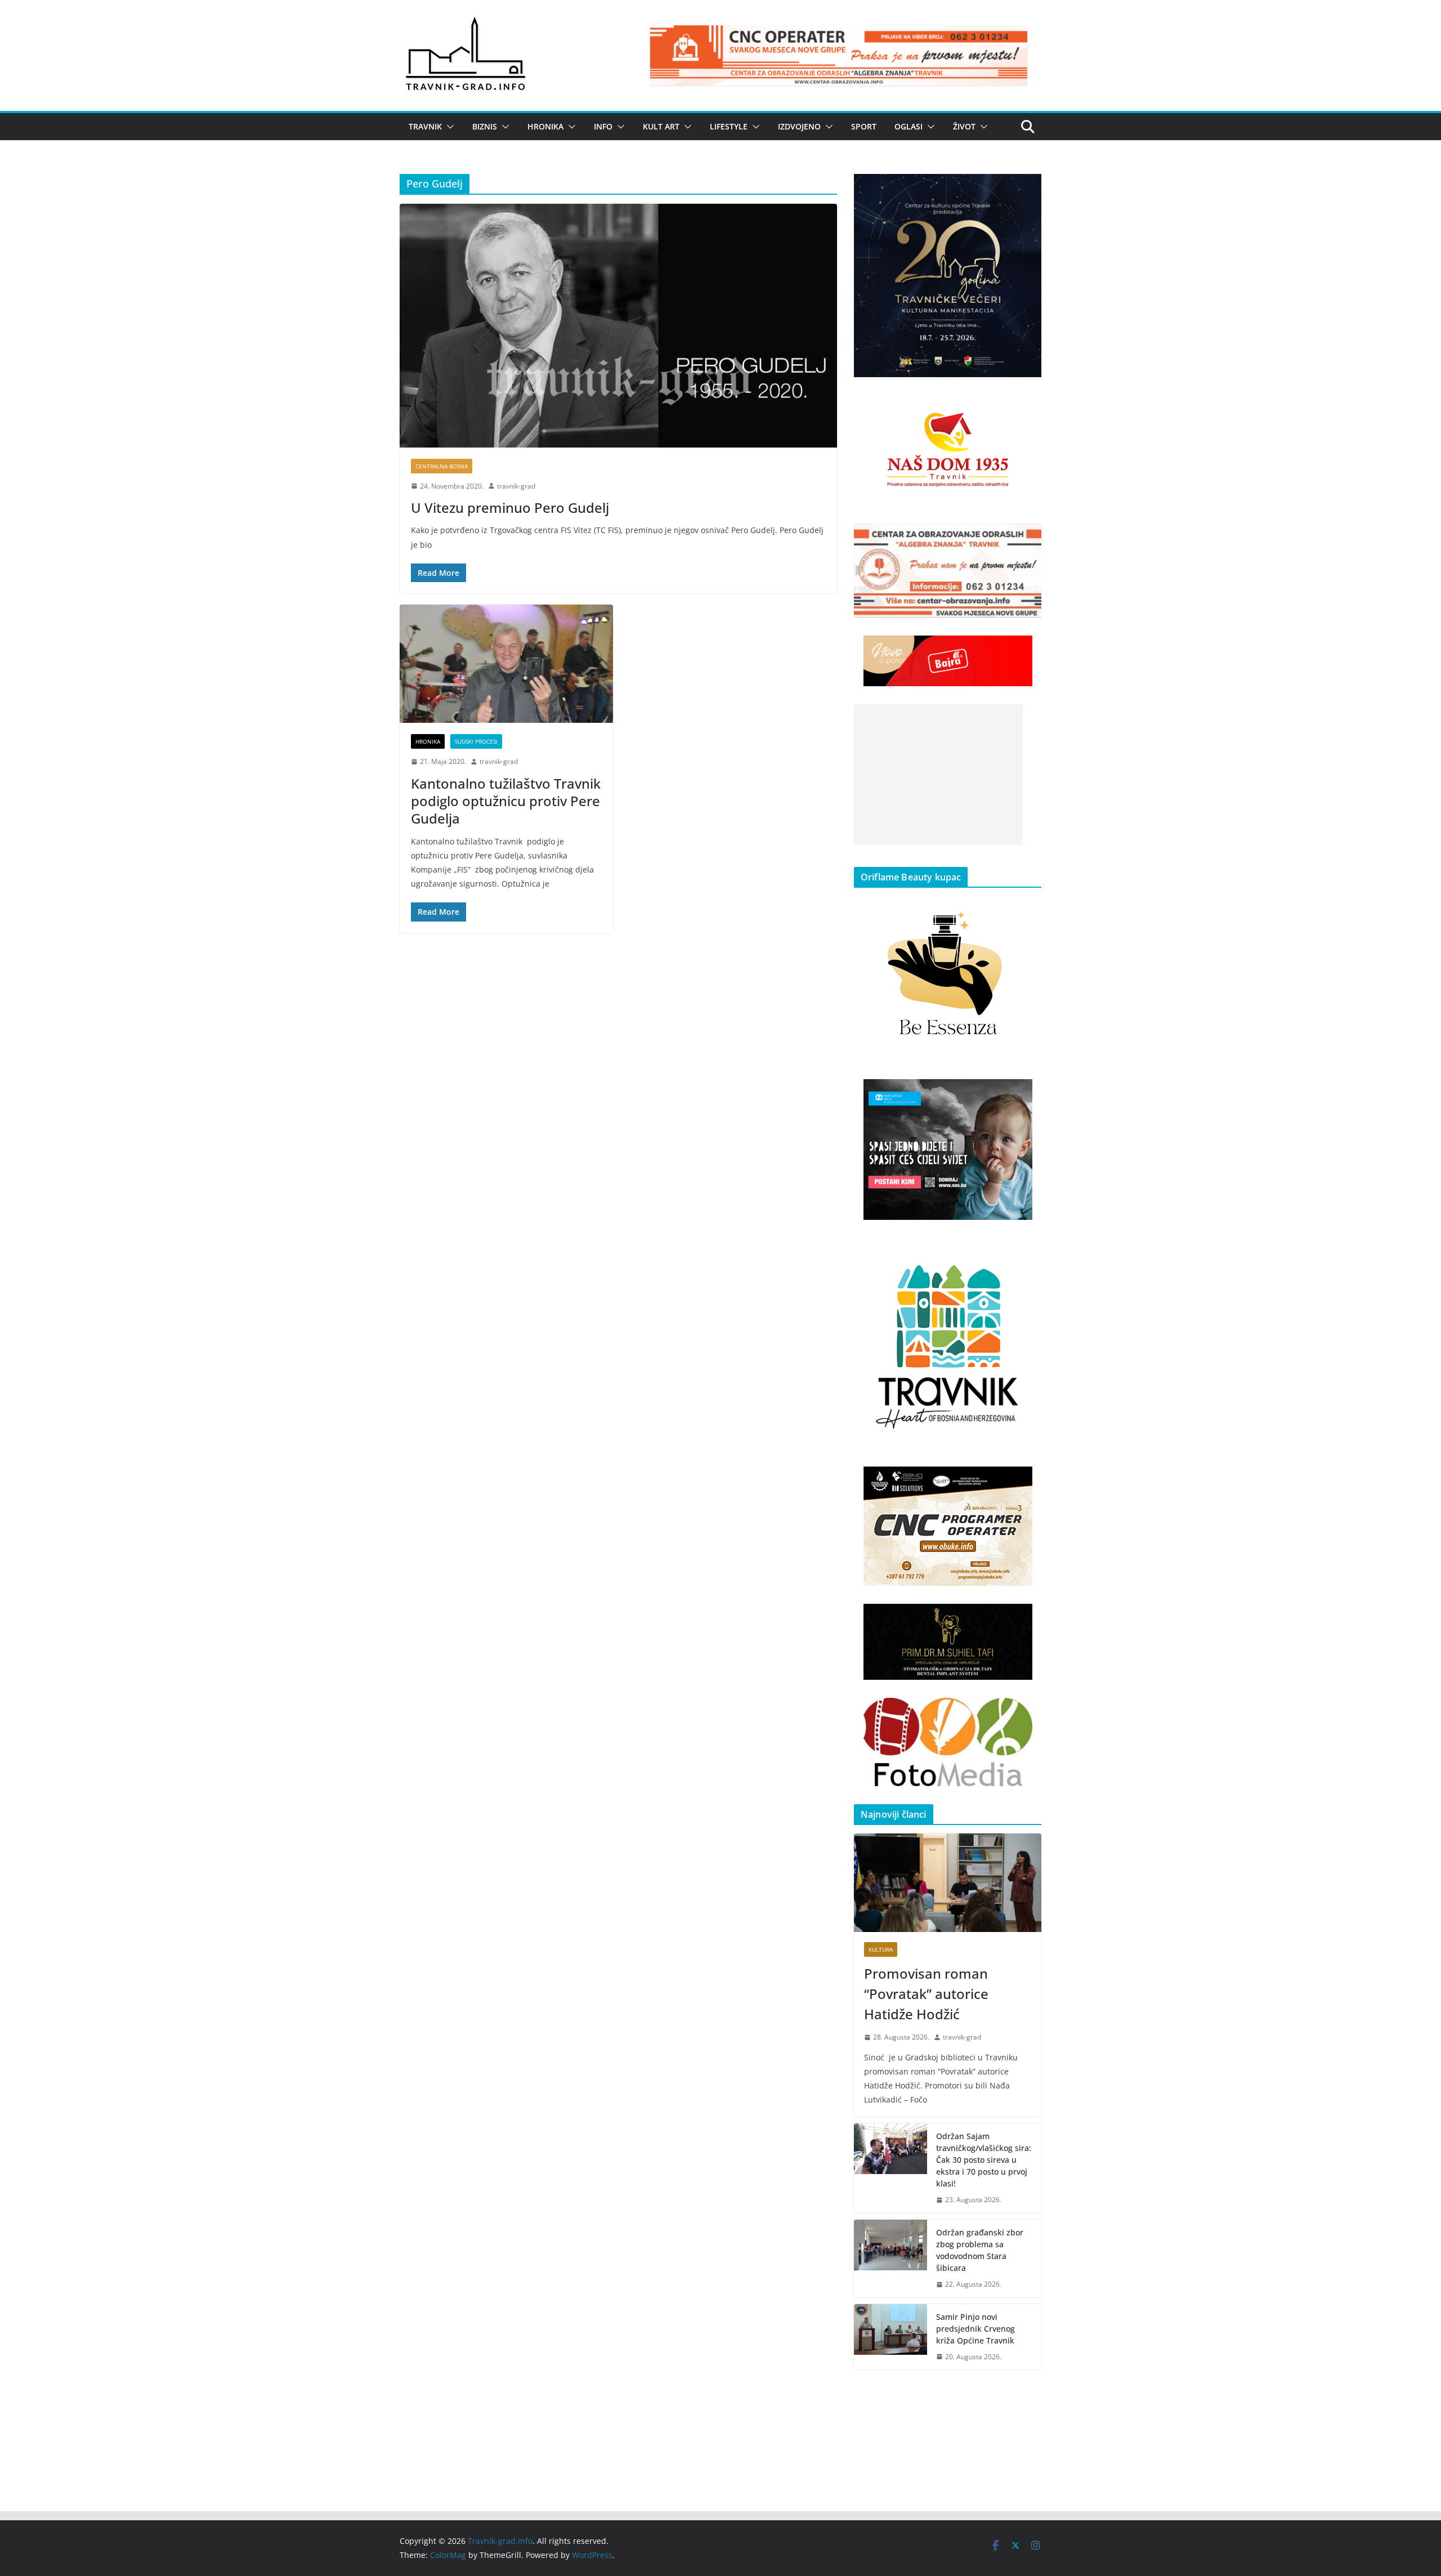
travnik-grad (516, 486)
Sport (864, 126)
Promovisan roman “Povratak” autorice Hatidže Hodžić (926, 1994)
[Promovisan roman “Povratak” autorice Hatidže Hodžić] (948, 1883)
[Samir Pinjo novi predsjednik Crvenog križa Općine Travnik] (890, 2337)
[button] (448, 127)
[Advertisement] (938, 775)
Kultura (881, 1949)
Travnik (425, 126)
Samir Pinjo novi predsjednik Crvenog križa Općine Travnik (975, 2329)
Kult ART (661, 126)
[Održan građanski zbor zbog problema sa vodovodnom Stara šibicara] (890, 2259)
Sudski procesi (476, 741)
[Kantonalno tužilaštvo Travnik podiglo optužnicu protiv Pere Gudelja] (506, 664)
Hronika (545, 126)
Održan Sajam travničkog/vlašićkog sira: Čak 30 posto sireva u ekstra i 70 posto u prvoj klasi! (984, 2160)
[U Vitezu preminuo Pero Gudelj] (618, 325)
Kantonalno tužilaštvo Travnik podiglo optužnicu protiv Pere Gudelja (506, 801)
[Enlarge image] (1027, 189)
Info (603, 126)
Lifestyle (729, 126)
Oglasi (909, 126)
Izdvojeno (799, 126)
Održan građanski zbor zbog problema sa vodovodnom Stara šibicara (980, 2250)
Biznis (485, 126)
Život (964, 126)
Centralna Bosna (442, 466)
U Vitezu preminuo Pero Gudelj (510, 507)
